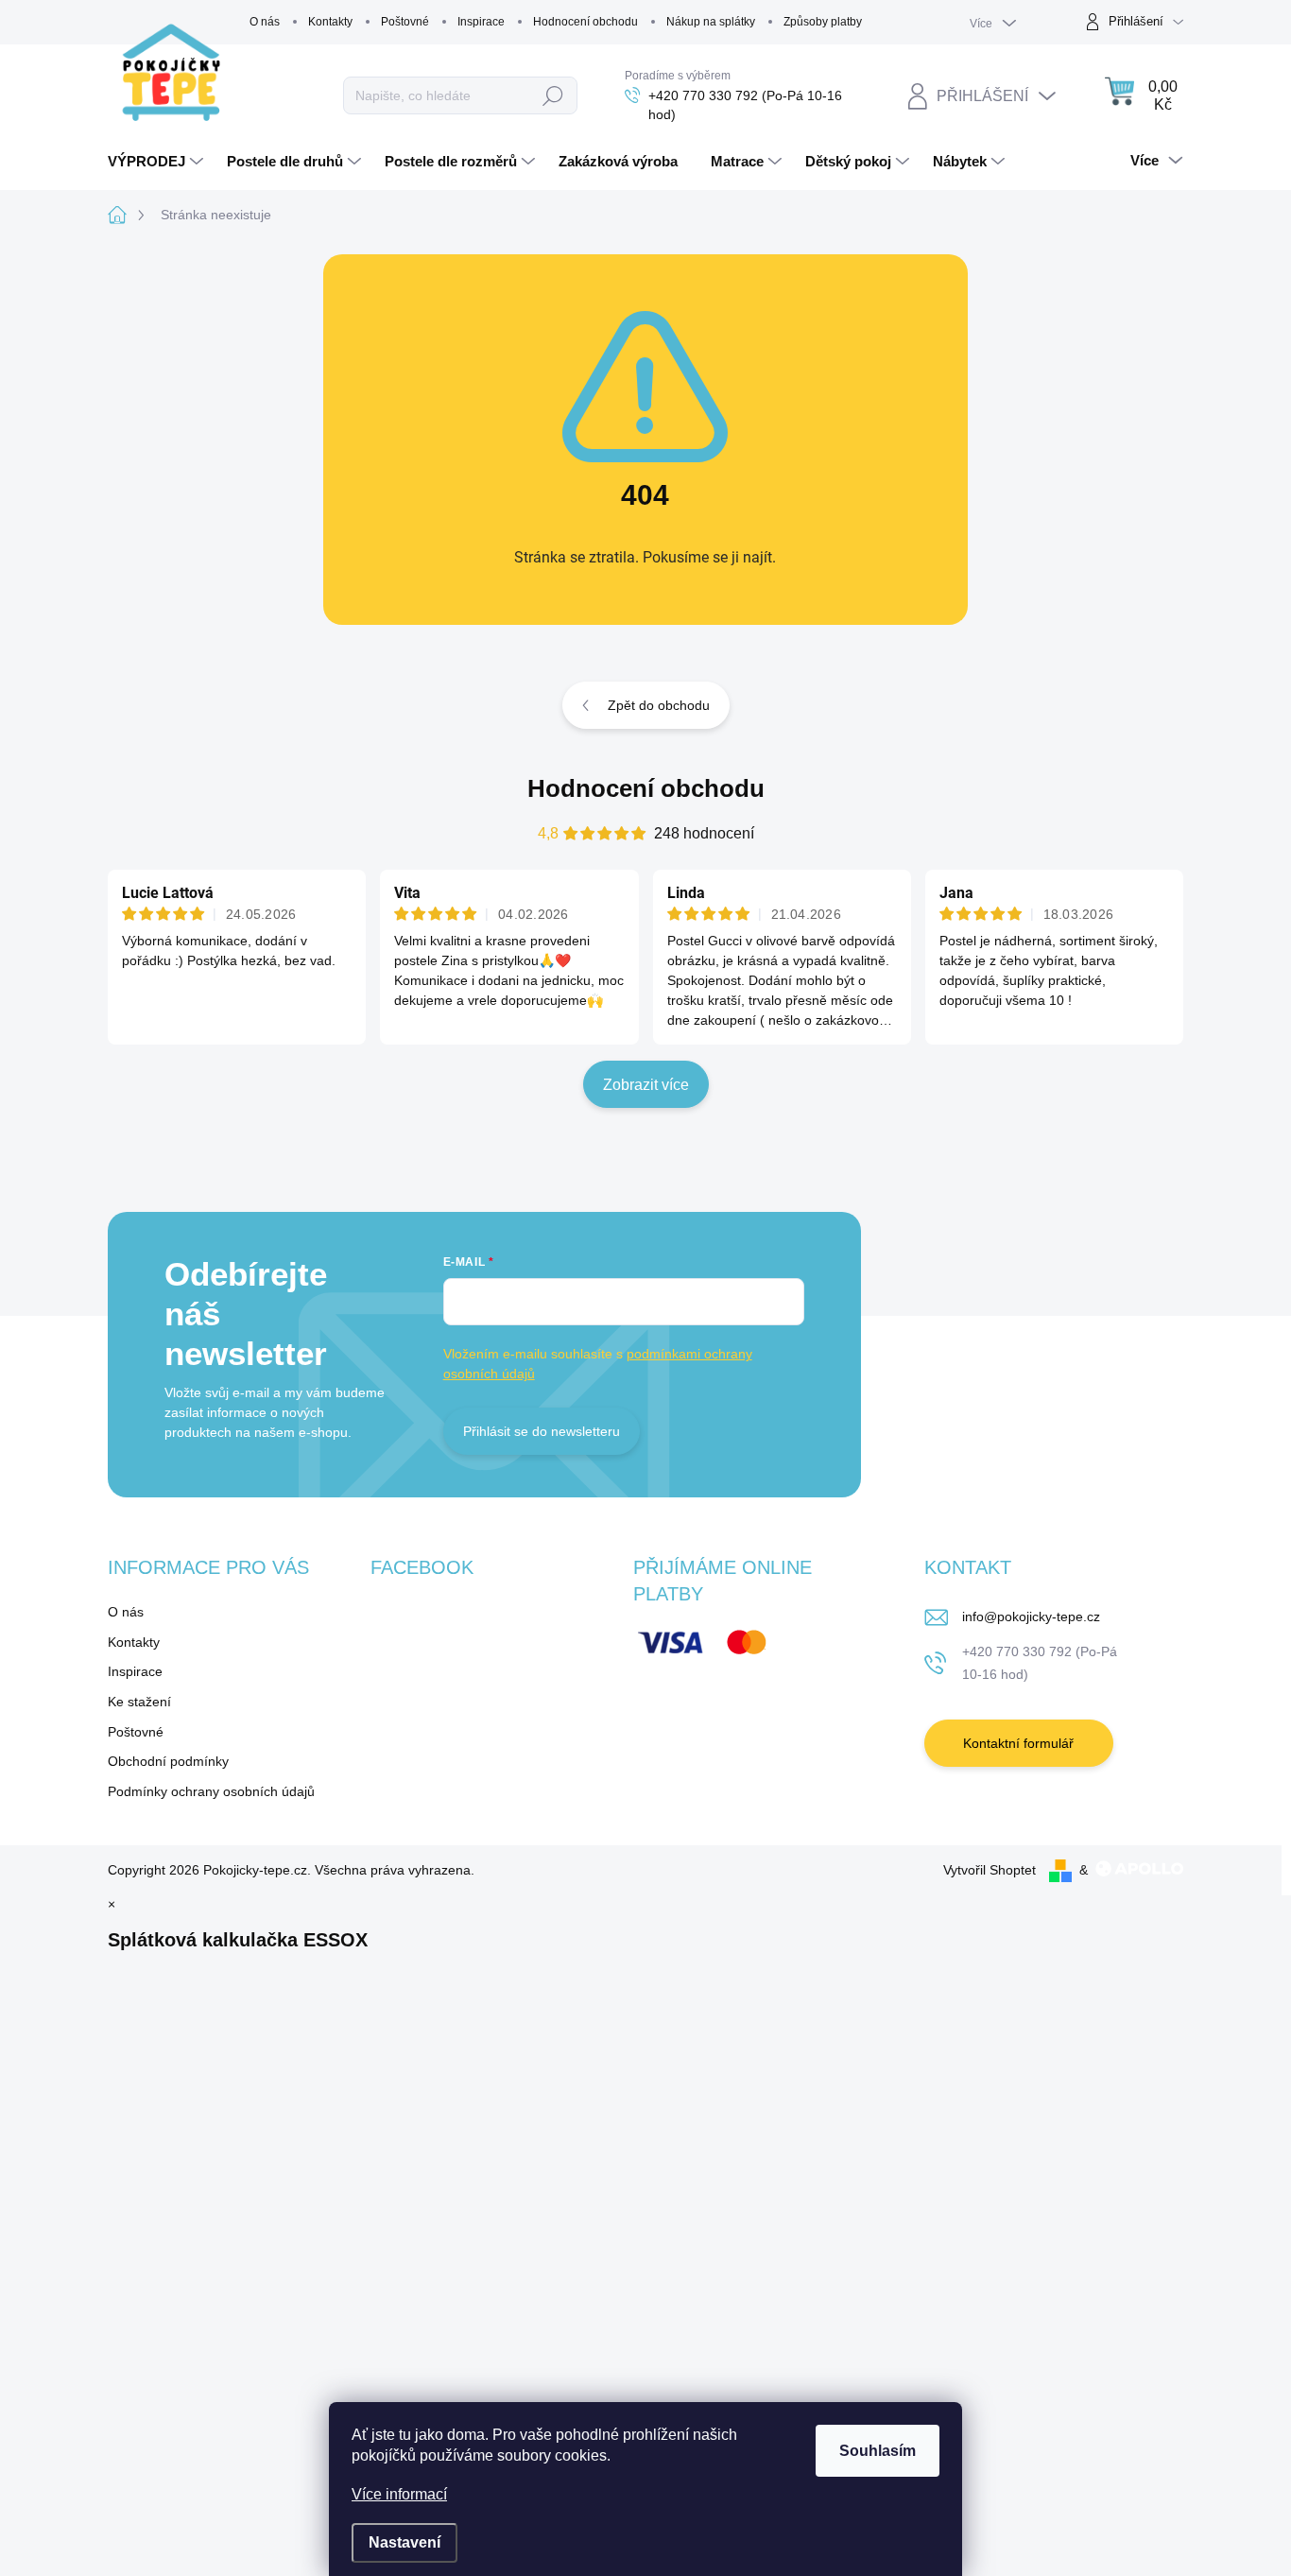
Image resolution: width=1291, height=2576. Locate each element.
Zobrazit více (646, 1085)
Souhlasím (878, 2451)
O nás (265, 22)
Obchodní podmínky (168, 1761)
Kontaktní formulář (1018, 1743)
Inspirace (481, 22)
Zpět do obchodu (659, 705)
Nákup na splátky (711, 22)
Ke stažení (139, 1702)
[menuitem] (158, 162)
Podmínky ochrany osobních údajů (211, 1791)
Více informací (399, 2494)
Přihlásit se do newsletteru (542, 1431)
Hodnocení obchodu (585, 22)
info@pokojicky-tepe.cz (1031, 1616)
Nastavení (405, 2542)
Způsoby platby (823, 22)
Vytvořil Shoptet (990, 1870)
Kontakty (330, 22)
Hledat (553, 95)
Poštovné (405, 22)
